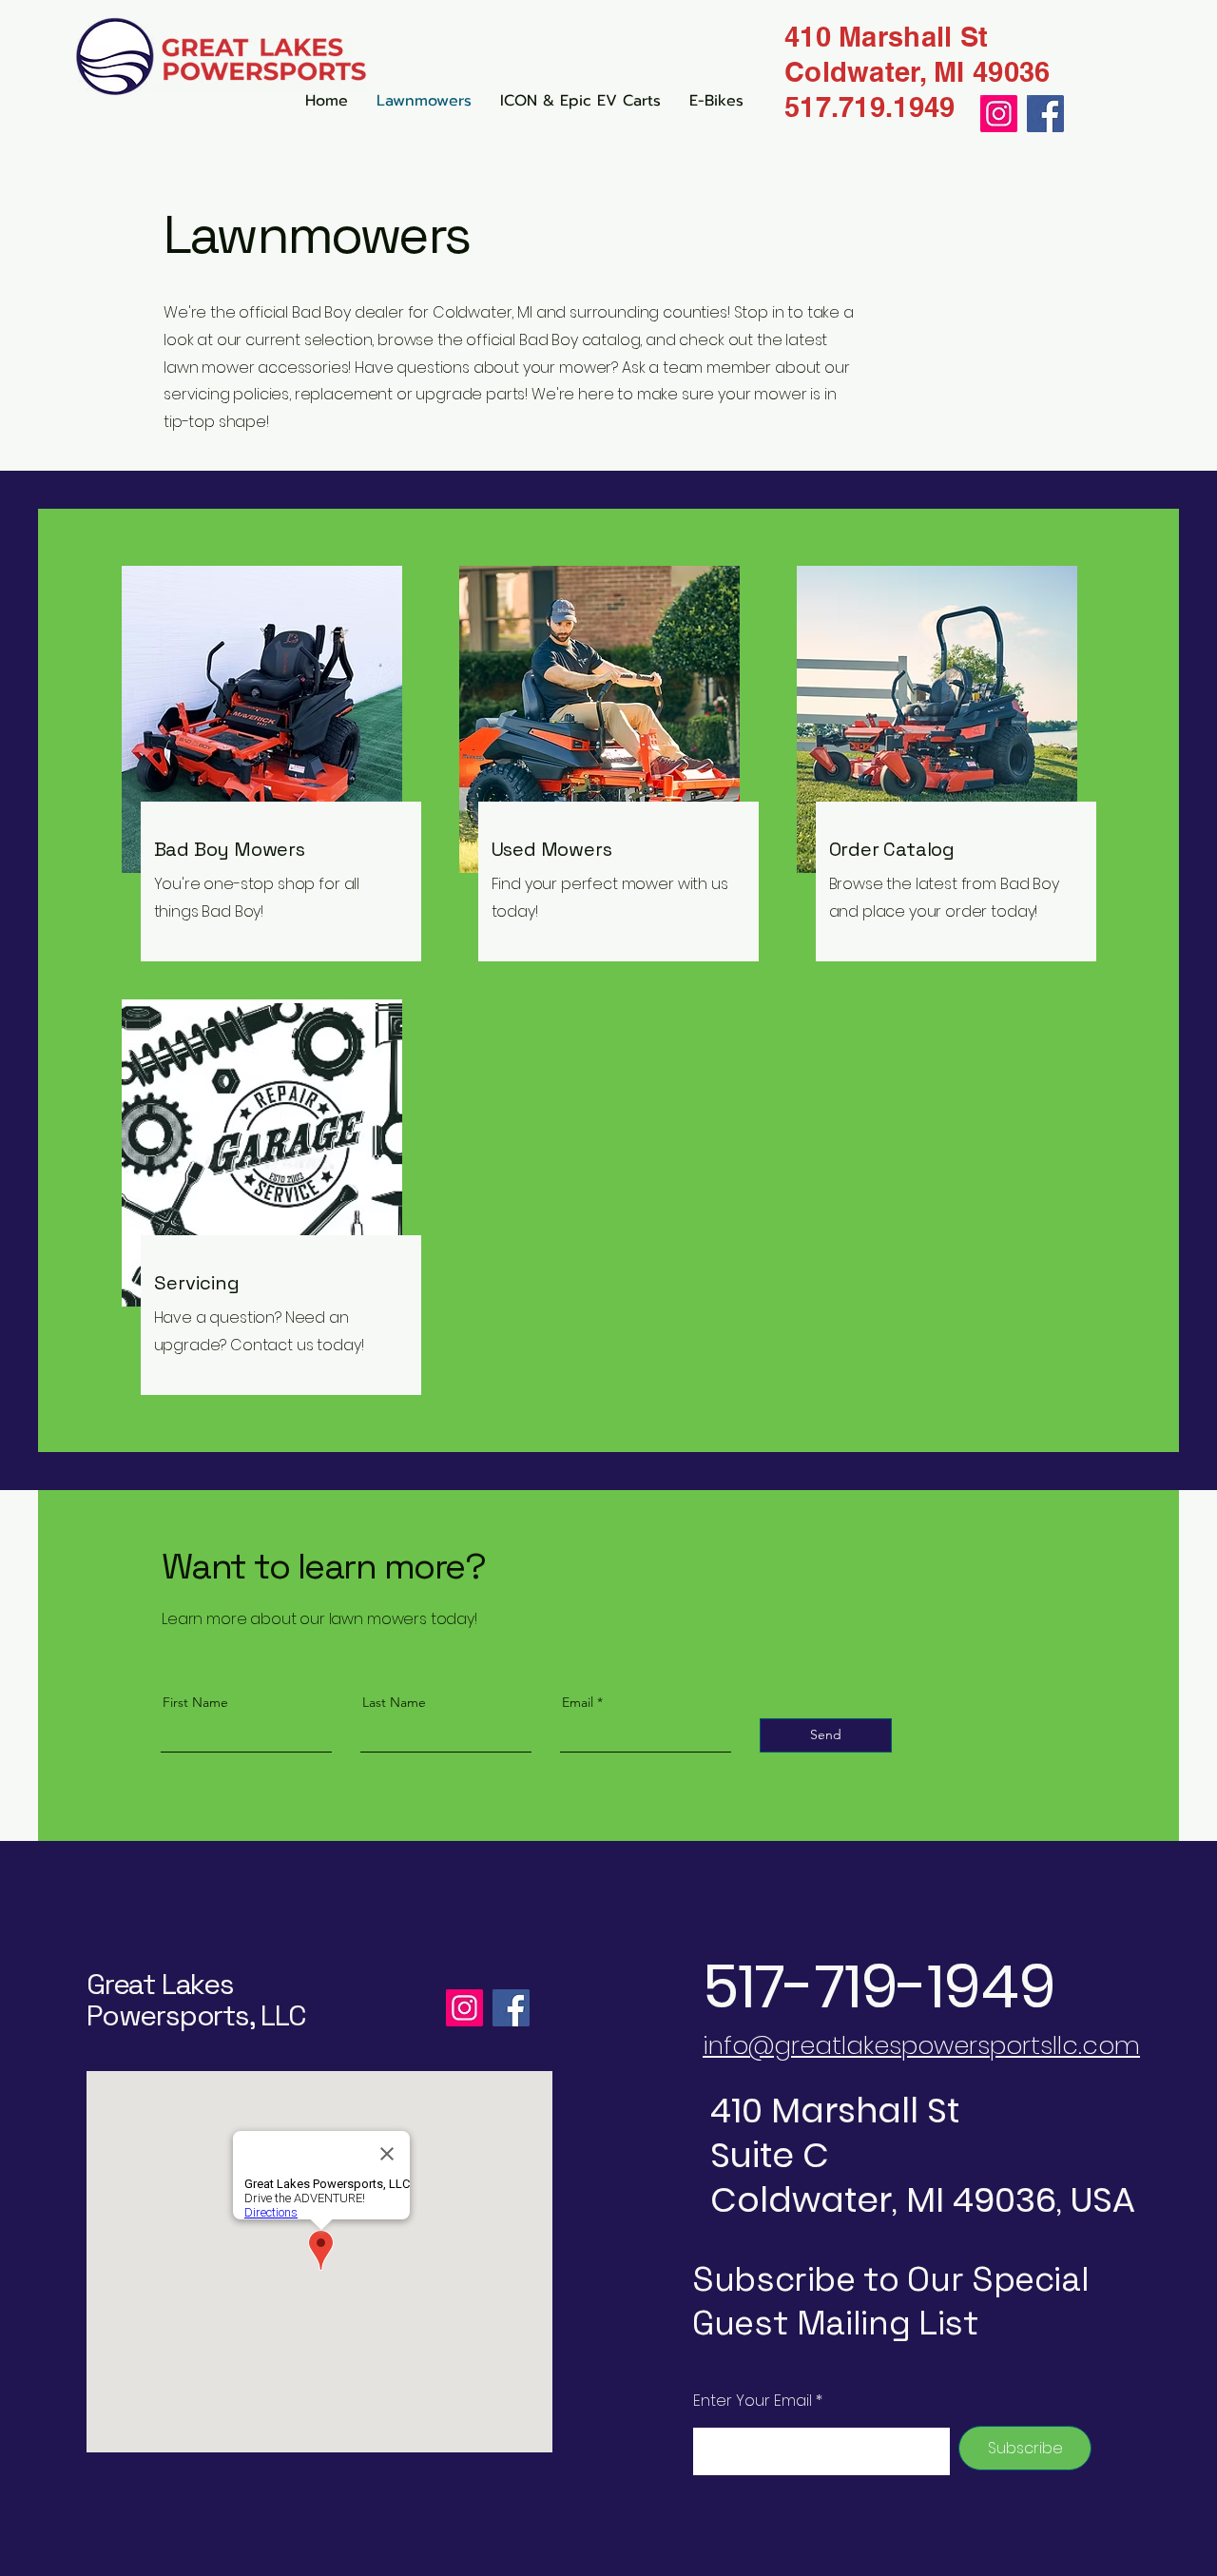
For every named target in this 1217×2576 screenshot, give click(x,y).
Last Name (394, 1702)
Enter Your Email (753, 2401)
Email (578, 1702)
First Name (195, 1702)
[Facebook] (511, 2008)
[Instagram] (464, 2008)
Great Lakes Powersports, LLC (196, 2000)
